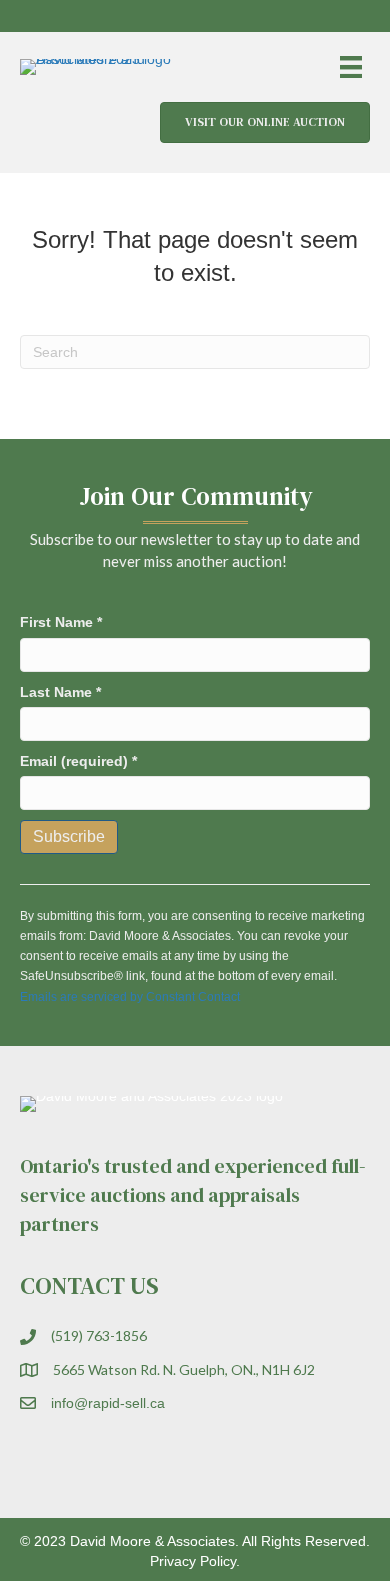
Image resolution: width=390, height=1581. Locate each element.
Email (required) (78, 761)
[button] (300, 16)
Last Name (60, 692)
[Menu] (351, 67)
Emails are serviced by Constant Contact (130, 997)
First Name (61, 622)
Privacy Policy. (195, 1561)
